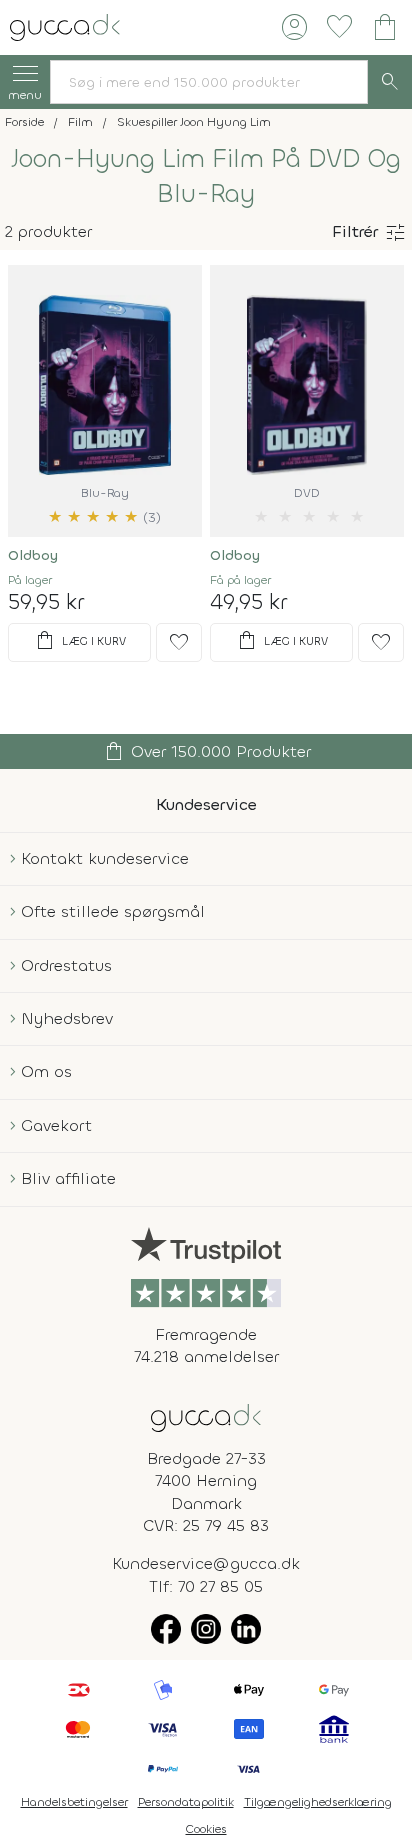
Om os (46, 1071)
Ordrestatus (66, 965)
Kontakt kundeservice (105, 858)
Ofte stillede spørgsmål (113, 911)
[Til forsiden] (65, 25)
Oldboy (33, 555)
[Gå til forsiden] (206, 1416)
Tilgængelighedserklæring (318, 1802)
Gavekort (56, 1125)
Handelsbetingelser (74, 1802)
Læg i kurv (79, 641)
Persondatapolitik (186, 1802)
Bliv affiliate (68, 1178)
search (390, 82)
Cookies (206, 1829)
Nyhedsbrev (67, 1018)
